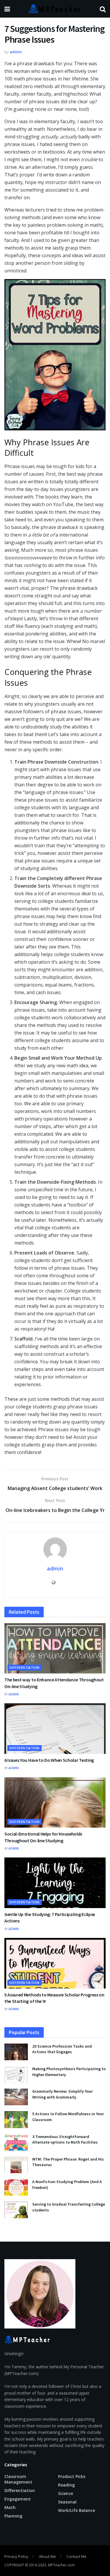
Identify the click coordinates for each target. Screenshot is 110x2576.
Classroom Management (18, 2479)
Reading (66, 2485)
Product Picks (72, 2476)
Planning (13, 2516)
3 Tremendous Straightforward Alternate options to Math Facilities (65, 2139)
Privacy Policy (16, 2556)
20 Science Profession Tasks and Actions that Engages (62, 2049)
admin (16, 52)
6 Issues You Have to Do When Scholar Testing (49, 1760)
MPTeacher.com (61, 2565)
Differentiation (24, 1667)
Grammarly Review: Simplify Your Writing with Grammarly (62, 2094)
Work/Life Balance (77, 2510)
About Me (48, 2556)
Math (10, 2507)
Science (66, 2493)
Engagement (18, 2499)
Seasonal (67, 2502)
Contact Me (77, 2556)
